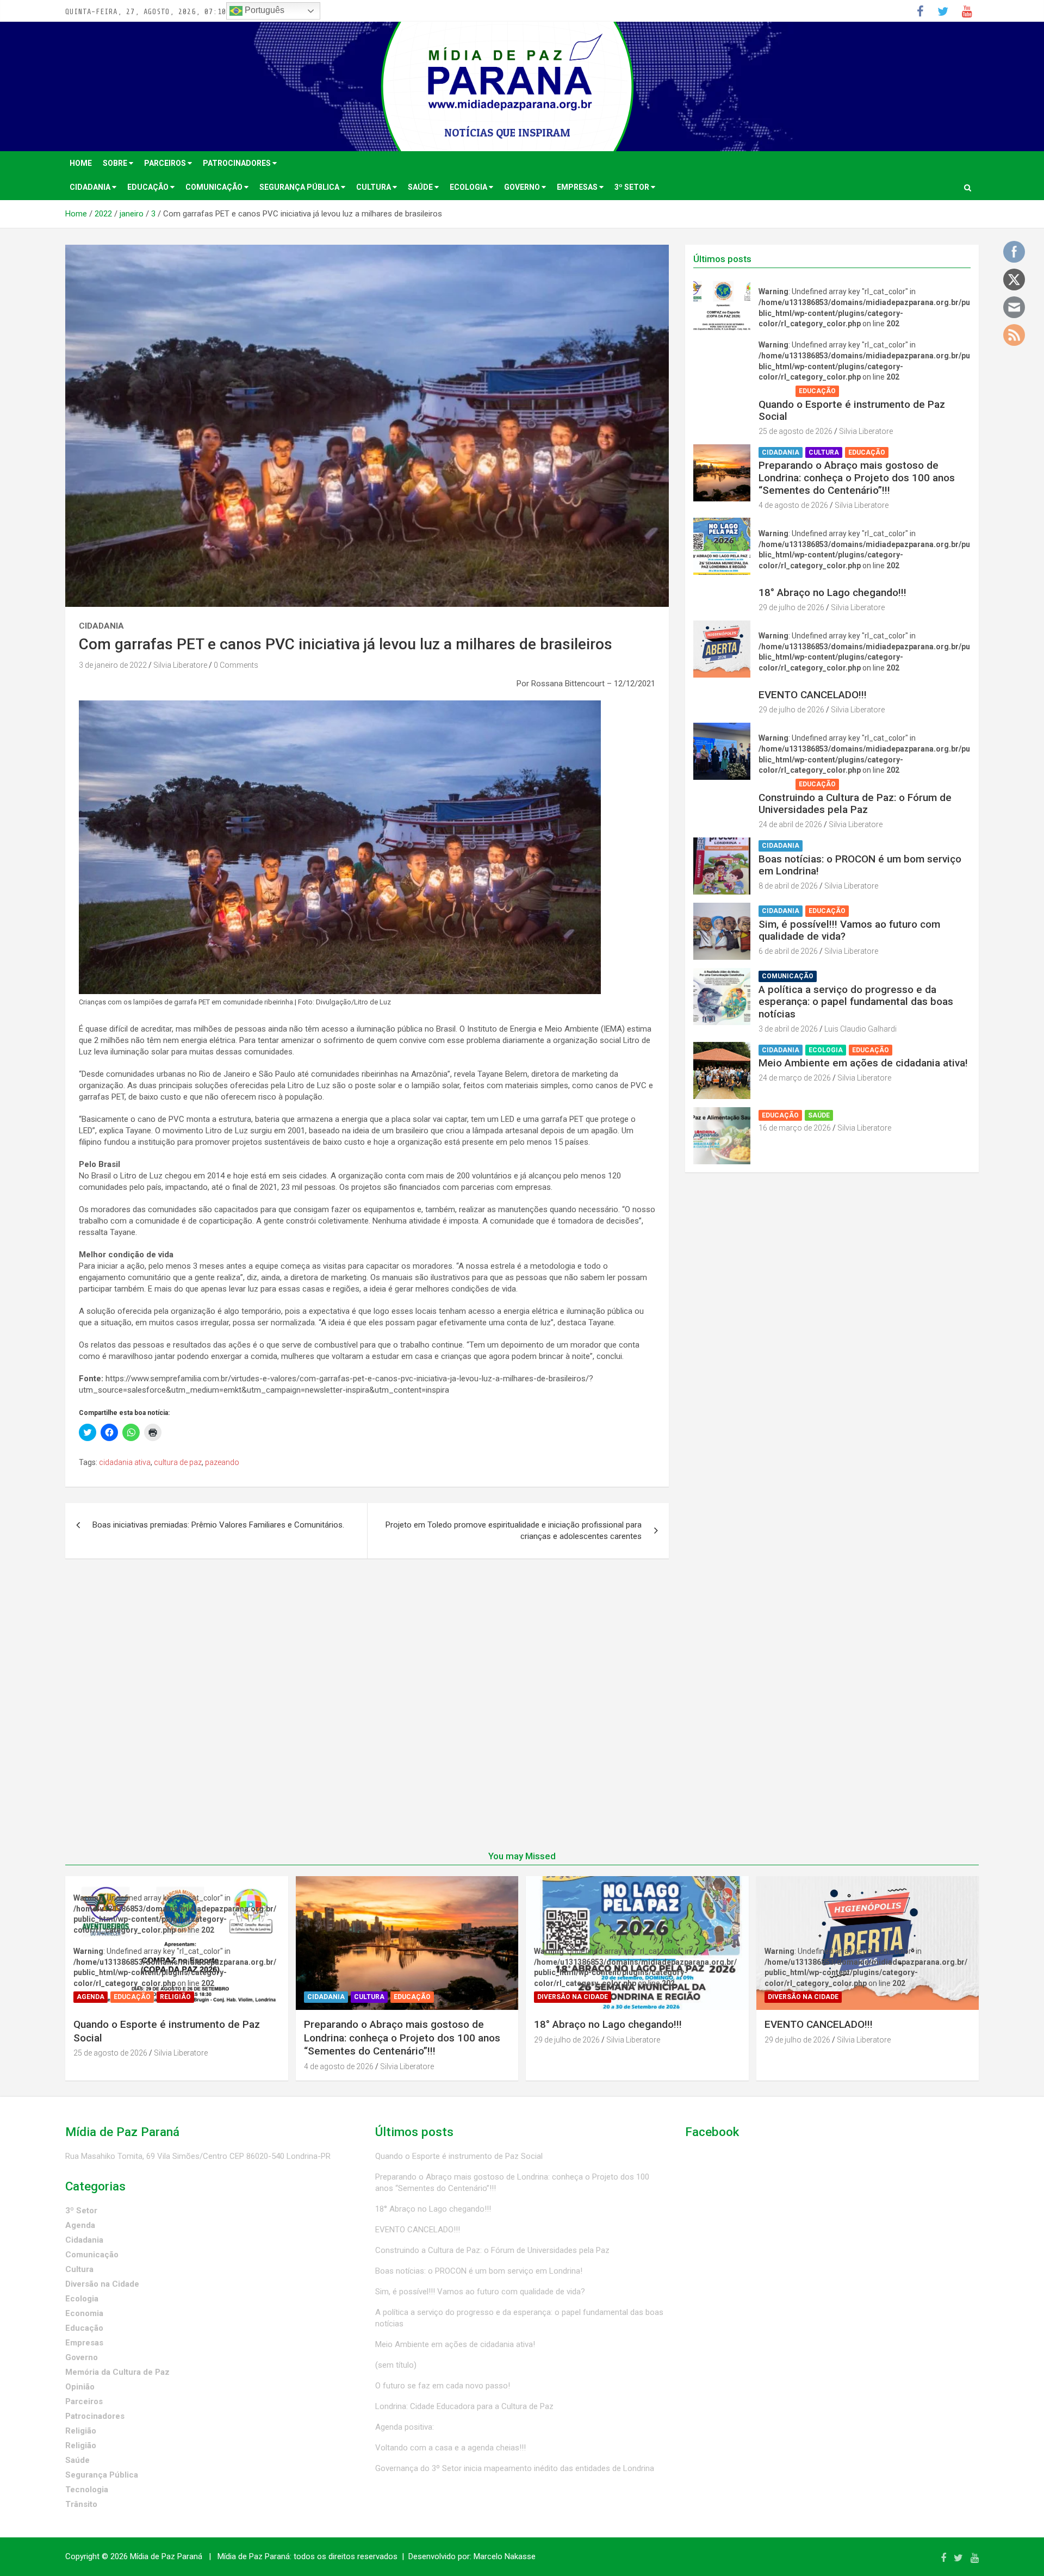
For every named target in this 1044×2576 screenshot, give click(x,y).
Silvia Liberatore (180, 665)
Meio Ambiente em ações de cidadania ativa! (863, 1063)
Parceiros (166, 163)
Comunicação (215, 187)
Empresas (578, 187)
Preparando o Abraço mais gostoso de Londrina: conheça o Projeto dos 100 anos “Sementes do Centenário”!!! (857, 478)
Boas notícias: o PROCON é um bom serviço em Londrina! (860, 865)
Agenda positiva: (405, 2427)
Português (263, 10)
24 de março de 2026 (795, 1078)
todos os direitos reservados (346, 2556)
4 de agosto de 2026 (793, 505)
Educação (149, 187)
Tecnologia (87, 2490)
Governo (523, 187)
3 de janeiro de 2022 (113, 665)
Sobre (116, 163)
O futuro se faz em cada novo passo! (443, 2386)
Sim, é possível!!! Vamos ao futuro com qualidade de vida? (849, 930)
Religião (860, 391)
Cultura (374, 187)
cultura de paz (178, 1462)
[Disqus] (367, 1711)
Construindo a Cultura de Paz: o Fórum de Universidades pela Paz (855, 804)
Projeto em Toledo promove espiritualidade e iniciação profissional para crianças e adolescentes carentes (514, 1531)
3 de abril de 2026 (788, 1029)
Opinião (80, 2387)
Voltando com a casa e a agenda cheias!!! (450, 2448)
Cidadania (91, 187)
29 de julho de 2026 (791, 607)
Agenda (776, 391)
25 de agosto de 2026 (796, 431)
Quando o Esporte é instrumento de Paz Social (852, 411)
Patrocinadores (238, 163)
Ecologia (469, 187)
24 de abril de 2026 (790, 824)
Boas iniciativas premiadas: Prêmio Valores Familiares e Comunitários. (218, 1525)
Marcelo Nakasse (505, 2556)
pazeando (222, 1462)
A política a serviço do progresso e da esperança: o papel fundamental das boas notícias (856, 1002)
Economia (84, 2313)
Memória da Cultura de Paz (117, 2372)
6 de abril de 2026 (788, 951)
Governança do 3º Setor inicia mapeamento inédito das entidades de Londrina (515, 2468)
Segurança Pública (300, 187)
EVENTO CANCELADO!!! (813, 695)
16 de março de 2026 (795, 1128)
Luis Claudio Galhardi (860, 1029)
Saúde (421, 187)
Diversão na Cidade (797, 579)
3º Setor (633, 187)
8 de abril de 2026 (788, 886)
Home (81, 163)
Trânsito (81, 2504)
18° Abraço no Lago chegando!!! (832, 592)
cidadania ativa (125, 1462)
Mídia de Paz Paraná (166, 2556)
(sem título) (396, 2365)
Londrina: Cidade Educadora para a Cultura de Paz (464, 2406)
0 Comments (236, 665)
